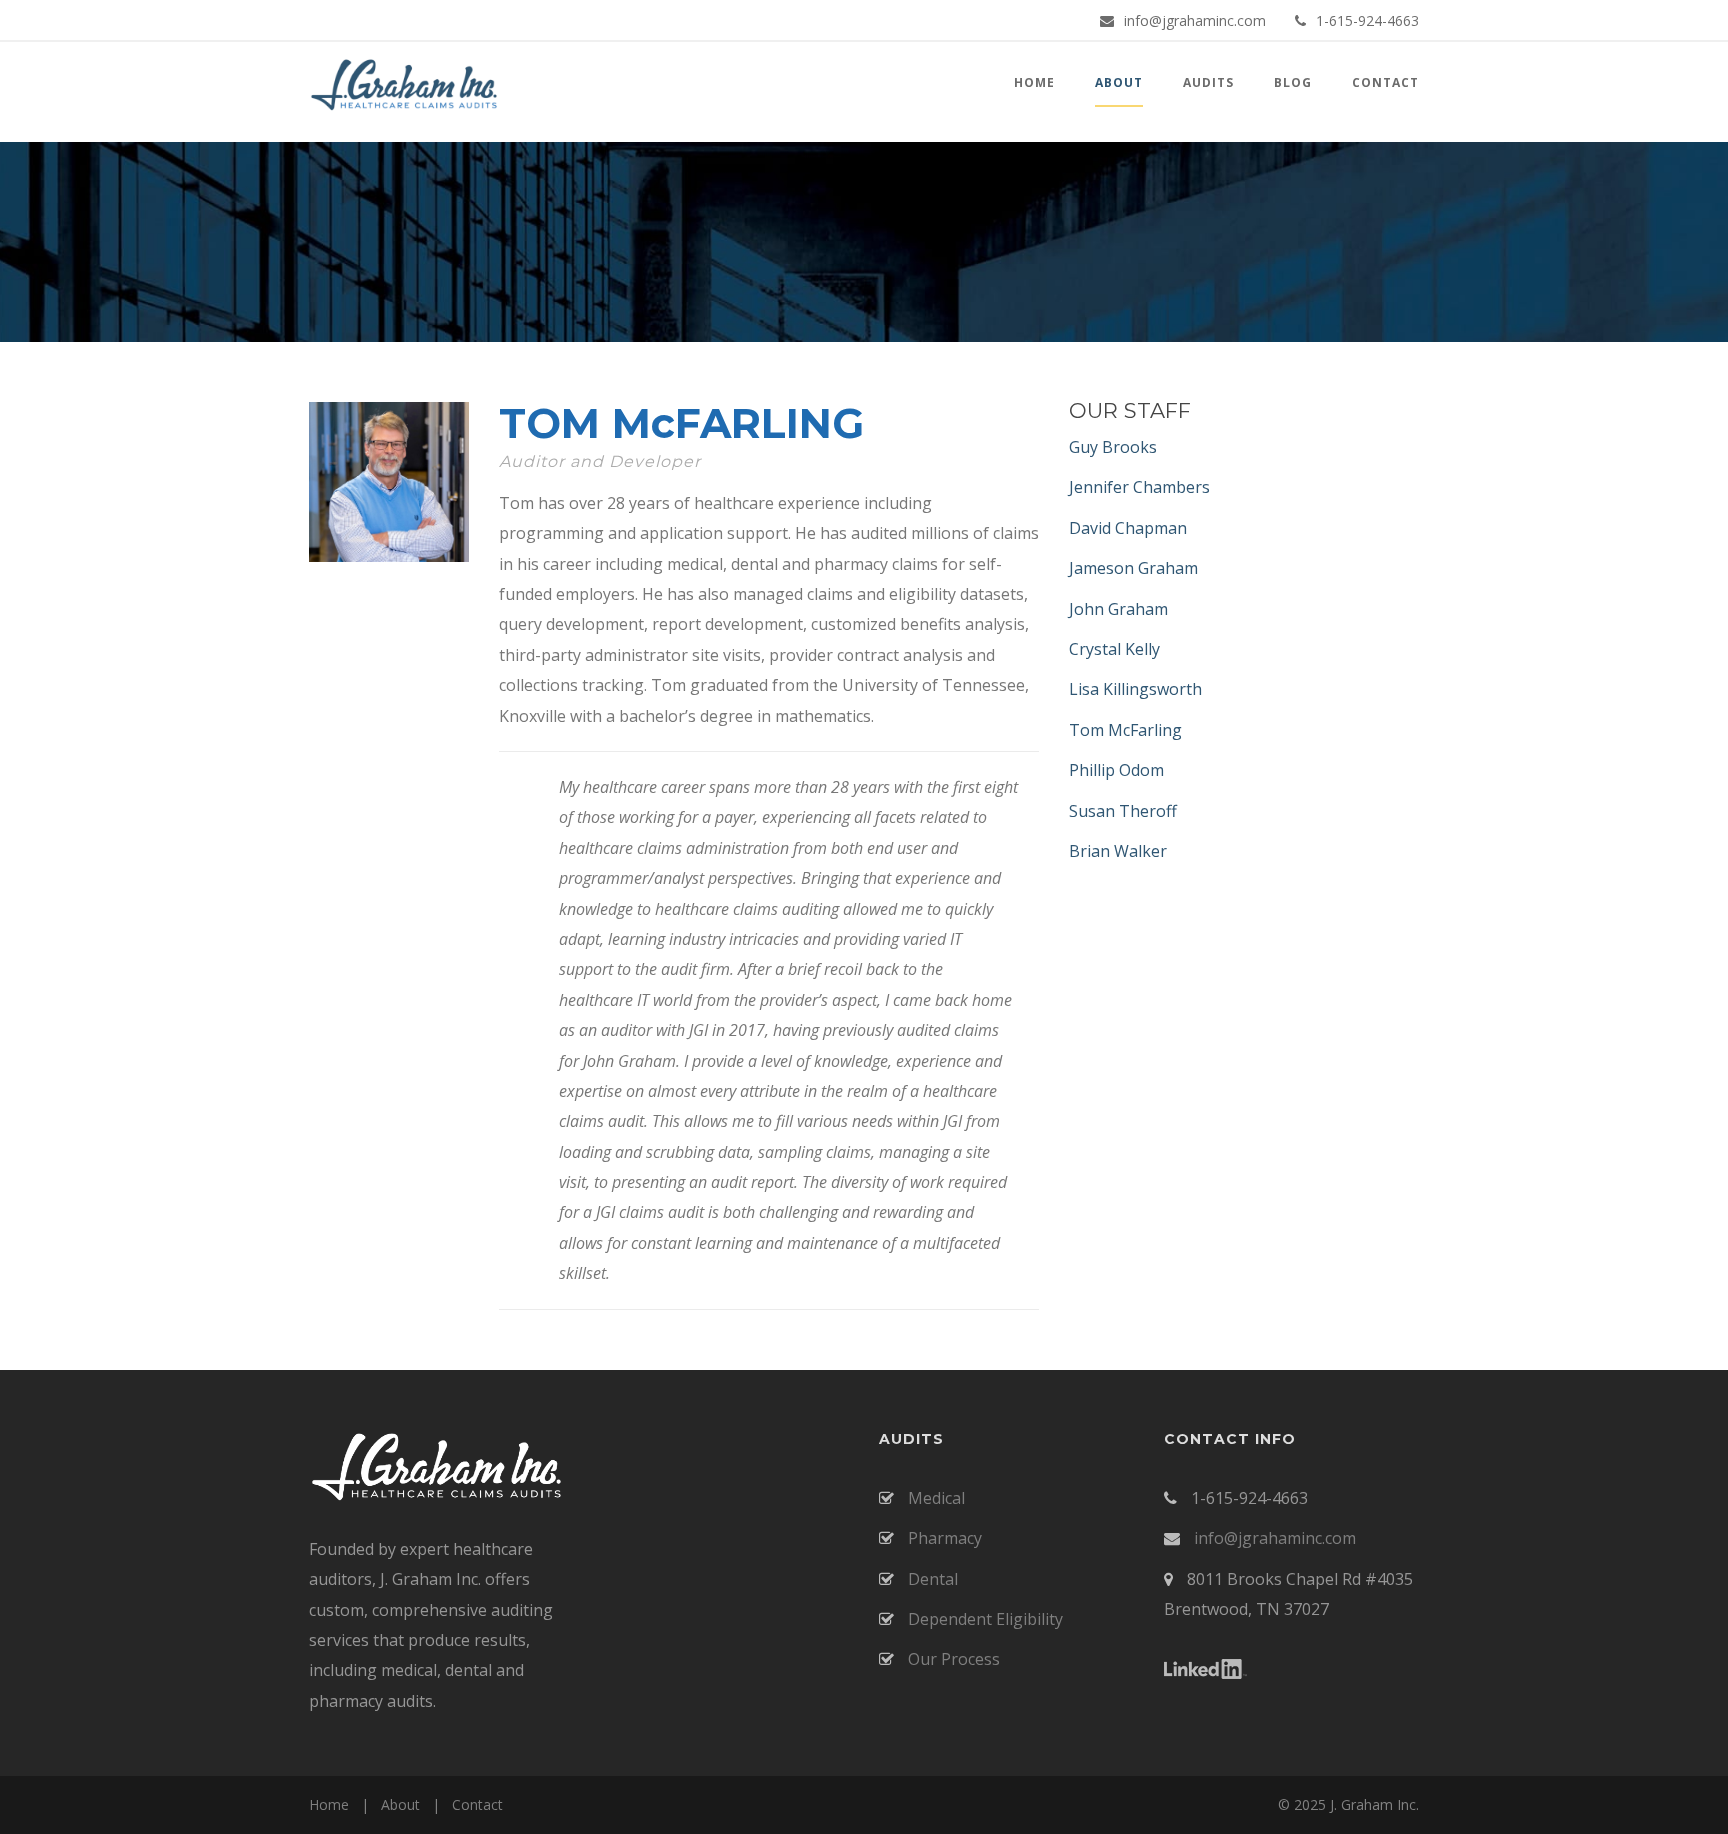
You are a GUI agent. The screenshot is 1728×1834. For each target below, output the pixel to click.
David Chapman (1128, 528)
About (400, 1804)
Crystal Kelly (1114, 649)
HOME (1034, 82)
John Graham (1118, 609)
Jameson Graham (1133, 568)
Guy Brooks (1113, 447)
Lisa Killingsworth (1135, 689)
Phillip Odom (1116, 770)
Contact (1385, 82)
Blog (1293, 82)
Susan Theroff (1123, 811)
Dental (931, 1579)
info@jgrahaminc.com (1195, 20)
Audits (1208, 82)
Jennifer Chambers (1139, 487)
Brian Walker (1118, 851)
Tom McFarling (1125, 730)
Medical (934, 1498)
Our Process (952, 1659)
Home (329, 1804)
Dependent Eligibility (983, 1619)
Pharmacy (943, 1538)
